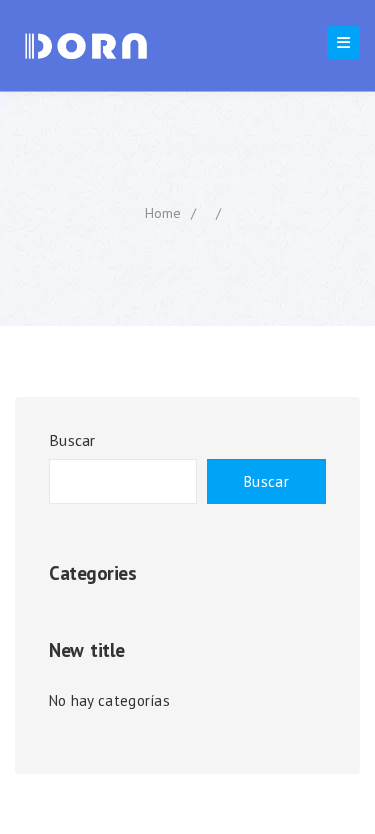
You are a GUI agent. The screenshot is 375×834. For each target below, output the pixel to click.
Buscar (72, 440)
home (163, 213)
